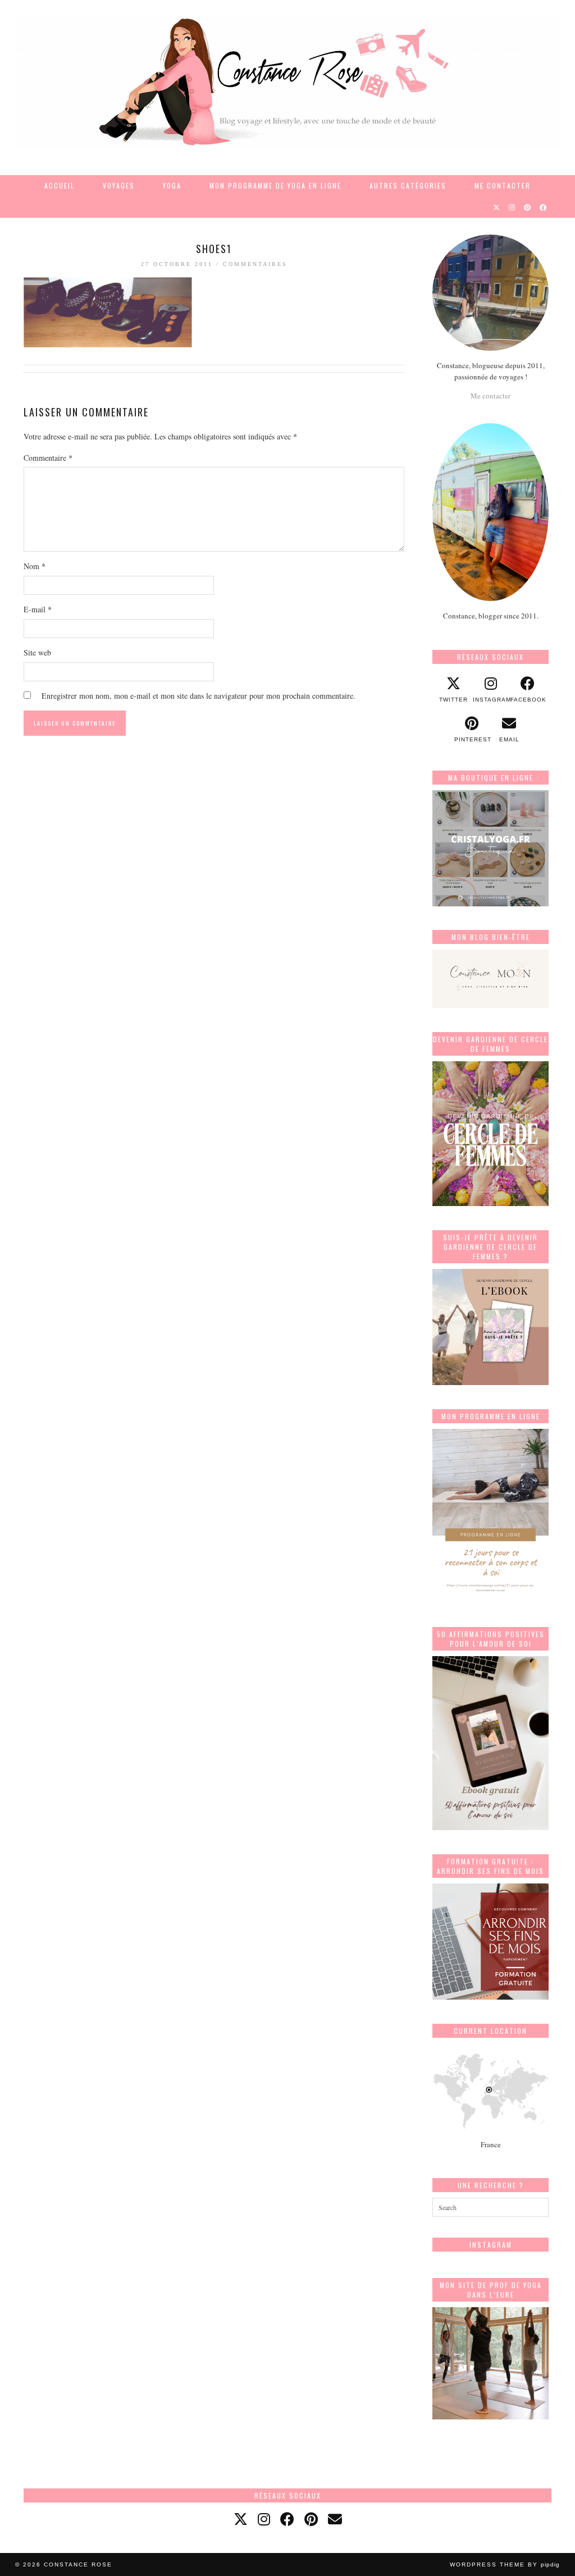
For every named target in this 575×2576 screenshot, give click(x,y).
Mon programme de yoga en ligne (275, 185)
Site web (37, 652)
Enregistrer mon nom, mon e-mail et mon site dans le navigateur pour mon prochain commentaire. (198, 696)
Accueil (60, 185)
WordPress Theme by (505, 2564)
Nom (35, 566)
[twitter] (241, 2519)
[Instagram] (512, 207)
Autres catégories (408, 185)
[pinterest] (311, 2519)
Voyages (119, 185)
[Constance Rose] (287, 82)
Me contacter (503, 185)
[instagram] (264, 2519)
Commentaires (255, 264)
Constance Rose (78, 2564)
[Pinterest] (528, 207)
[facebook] (287, 2519)
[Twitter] (497, 207)
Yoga (172, 185)
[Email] (335, 2519)
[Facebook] (544, 207)
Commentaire (48, 458)
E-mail (38, 609)
